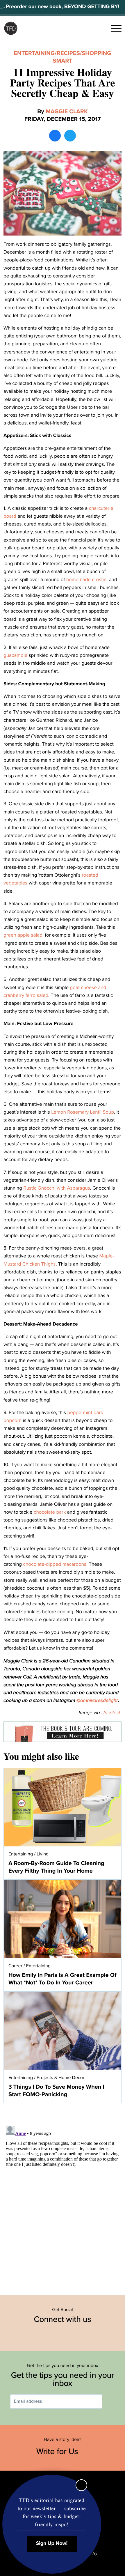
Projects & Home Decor (60, 2078)
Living (43, 1854)
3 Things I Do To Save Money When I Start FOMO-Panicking (56, 2091)
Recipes (68, 53)
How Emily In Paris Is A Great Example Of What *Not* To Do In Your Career (63, 1979)
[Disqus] (63, 2196)
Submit (110, 2401)
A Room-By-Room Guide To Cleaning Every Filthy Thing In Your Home (56, 1867)
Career (15, 1966)
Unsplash (111, 1713)
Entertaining (34, 53)
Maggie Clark (67, 112)
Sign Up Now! (52, 2544)
